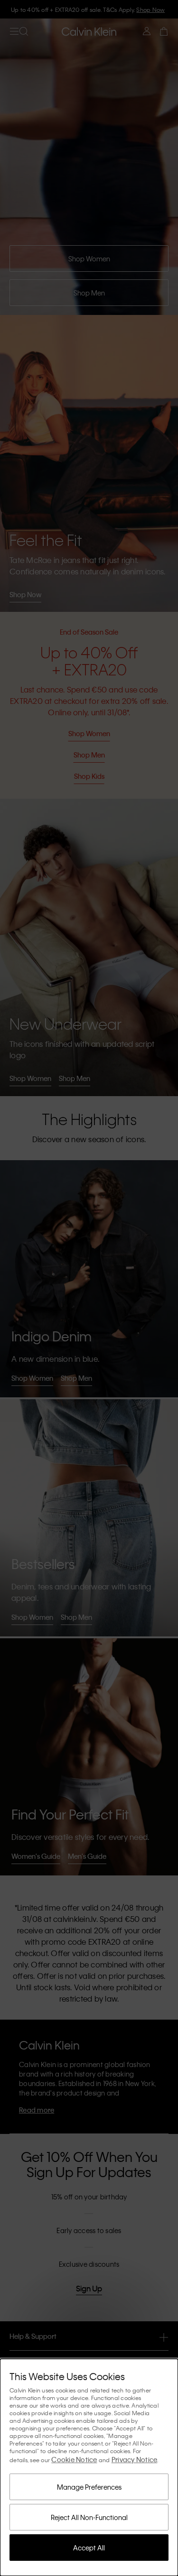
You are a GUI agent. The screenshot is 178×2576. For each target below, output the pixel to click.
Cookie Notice (74, 2459)
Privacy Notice (135, 2459)
